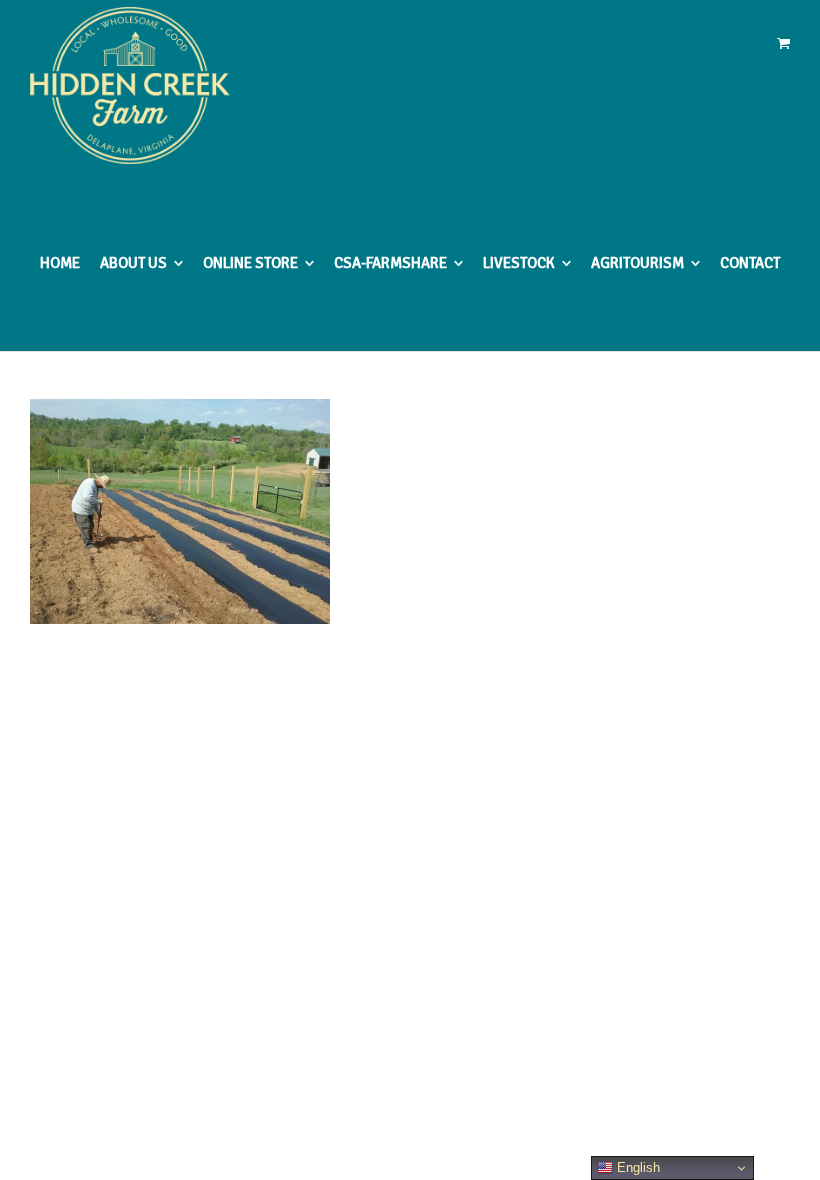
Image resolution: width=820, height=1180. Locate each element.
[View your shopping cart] (783, 43)
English (636, 1167)
